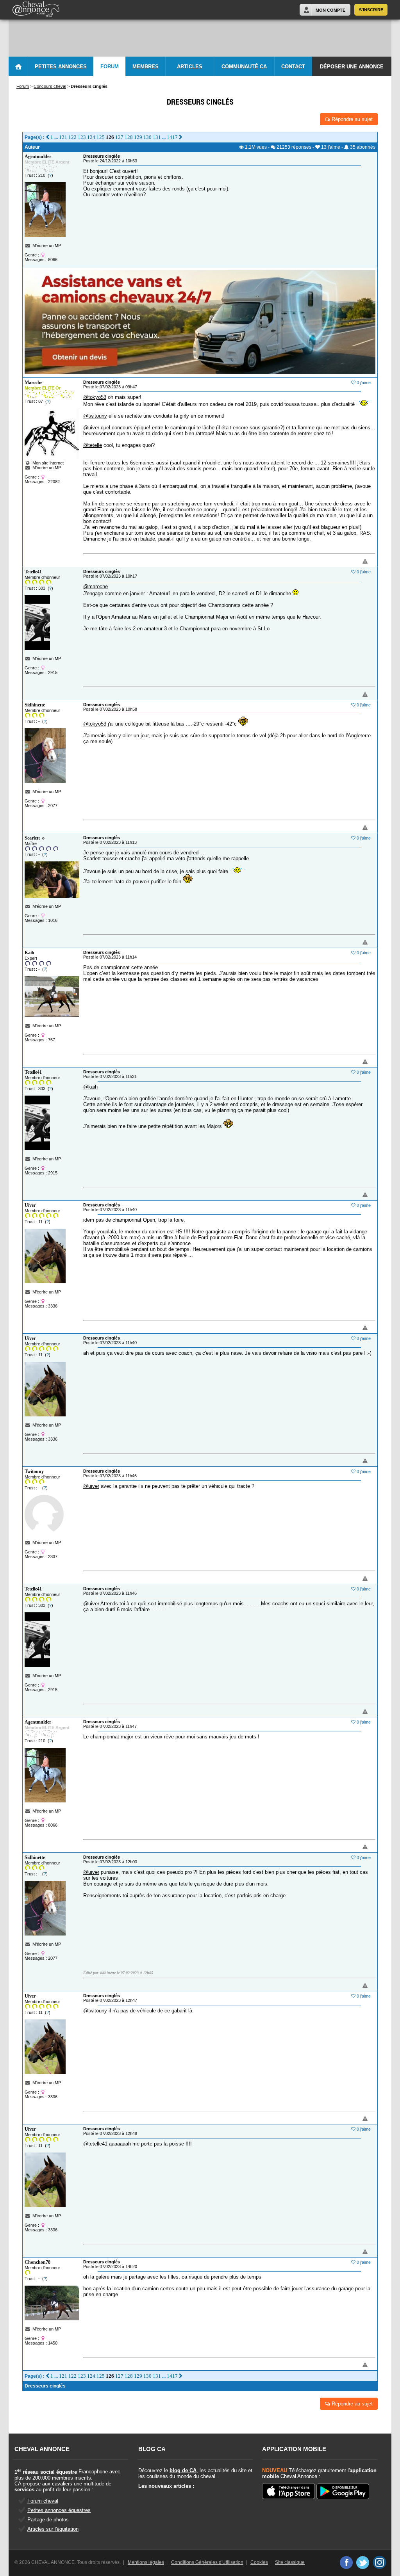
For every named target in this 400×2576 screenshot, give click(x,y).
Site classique (290, 2562)
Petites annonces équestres (59, 2510)
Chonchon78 (37, 2262)
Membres (146, 67)
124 (91, 137)
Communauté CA (244, 67)
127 (119, 137)
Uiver (30, 1205)
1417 (172, 137)
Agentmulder (38, 157)
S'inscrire (371, 10)
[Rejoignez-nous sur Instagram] (379, 2562)
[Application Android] (343, 2492)
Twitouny (34, 1471)
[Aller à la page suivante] (181, 137)
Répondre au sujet (351, 119)
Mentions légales (146, 2562)
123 (82, 137)
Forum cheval (43, 2501)
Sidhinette (35, 705)
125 (101, 137)
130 (147, 137)
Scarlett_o (35, 838)
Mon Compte (330, 10)
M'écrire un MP (47, 246)
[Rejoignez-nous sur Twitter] (363, 2562)
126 (110, 137)
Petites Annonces (61, 67)
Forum (110, 67)
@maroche (96, 586)
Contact (293, 67)
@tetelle (93, 445)
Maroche (33, 382)
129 (138, 137)
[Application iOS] (288, 2492)
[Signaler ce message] (352, 562)
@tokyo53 (95, 397)
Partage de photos (48, 2520)
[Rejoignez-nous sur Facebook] (346, 2562)
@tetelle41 (95, 2144)
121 (63, 137)
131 (157, 137)
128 (129, 137)
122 (72, 137)
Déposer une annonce (352, 67)
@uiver (91, 428)
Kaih (29, 953)
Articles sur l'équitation (53, 2529)
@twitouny (95, 416)
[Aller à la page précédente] (47, 137)
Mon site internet (47, 463)
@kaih (90, 1087)
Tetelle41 (33, 572)
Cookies (259, 2562)
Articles (190, 67)
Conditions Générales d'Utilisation (207, 2562)
